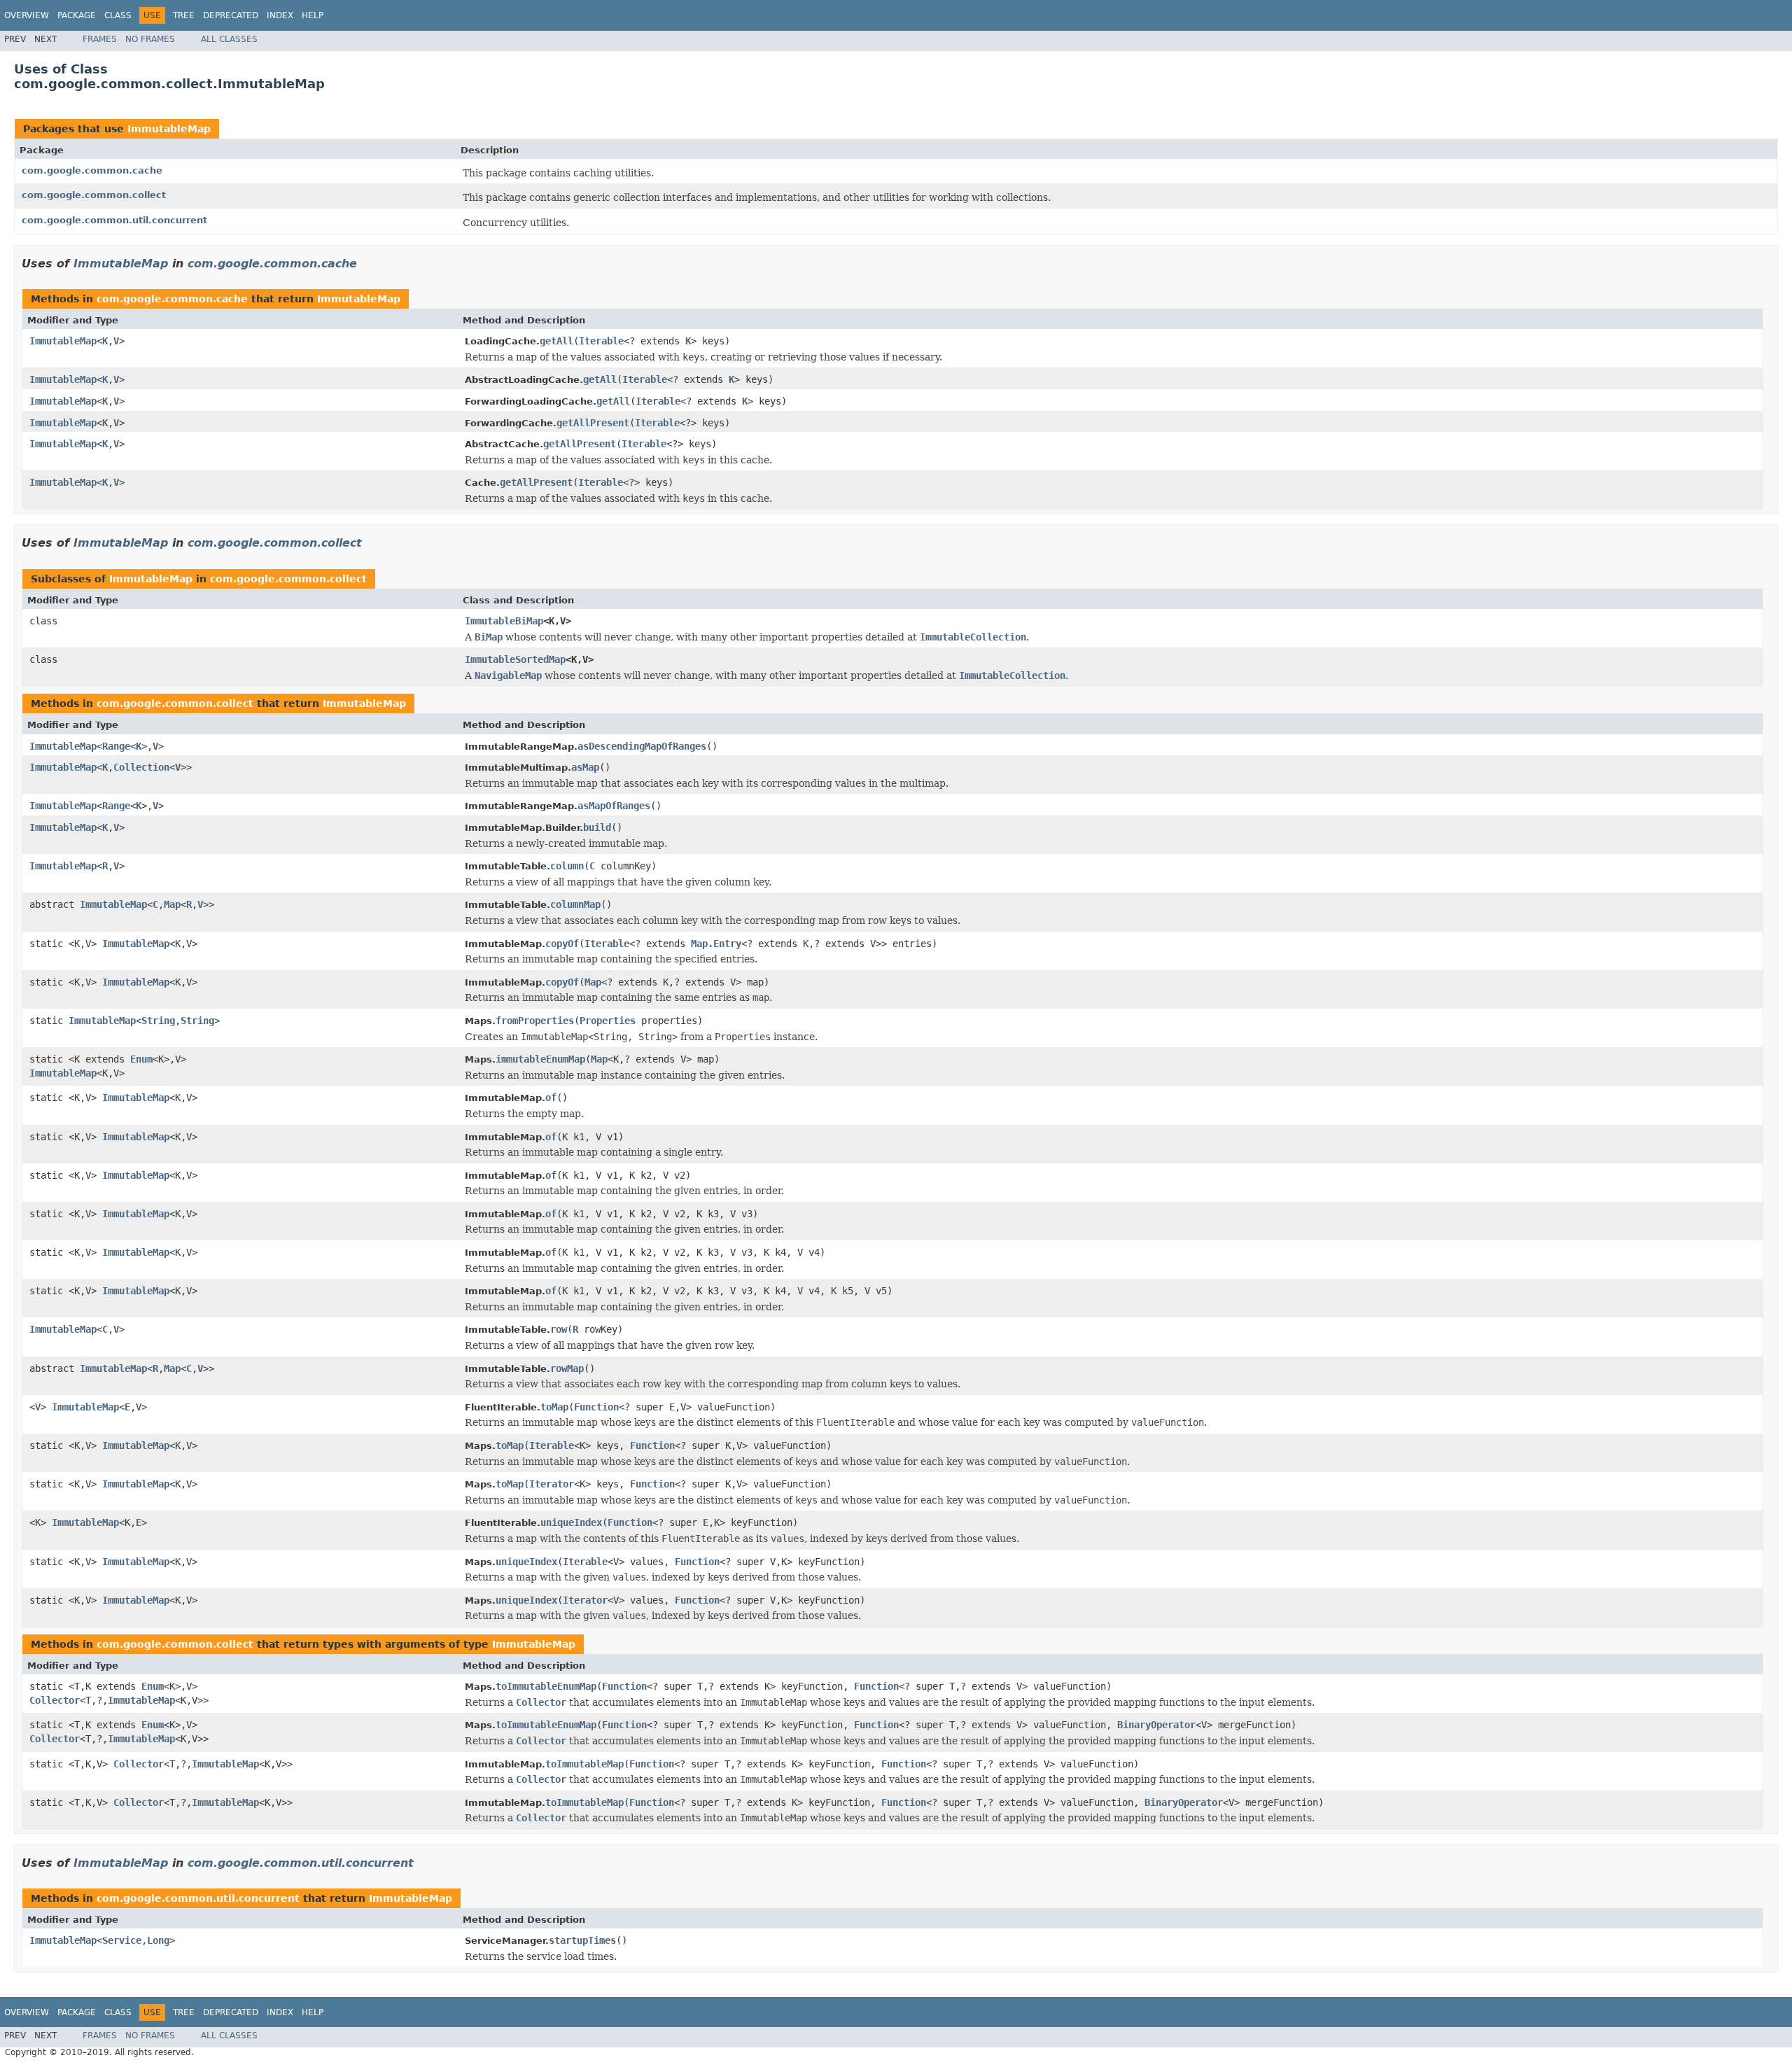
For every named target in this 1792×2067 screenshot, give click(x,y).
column (567, 866)
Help (313, 15)
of (551, 1098)
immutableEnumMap (540, 1059)
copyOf (562, 944)
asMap (585, 767)
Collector (55, 1700)
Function (596, 1407)
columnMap (575, 904)
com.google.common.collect (94, 195)
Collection (141, 767)
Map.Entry (716, 944)
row (559, 1329)
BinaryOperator (1156, 1725)
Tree (184, 15)
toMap (554, 1407)
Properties (608, 1021)
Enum (141, 1059)
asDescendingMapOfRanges (642, 746)
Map (172, 904)
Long (158, 1940)
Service (122, 1940)
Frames (100, 39)
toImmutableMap (584, 1764)
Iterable (601, 341)
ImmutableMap (169, 129)
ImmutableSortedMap (515, 659)
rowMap (567, 1368)
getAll (556, 341)
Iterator (552, 1484)
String (158, 1021)
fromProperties (535, 1021)
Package (77, 15)
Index (280, 15)
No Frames (150, 39)
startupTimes (582, 1940)
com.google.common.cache (92, 170)
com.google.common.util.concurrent (114, 220)
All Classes (229, 39)
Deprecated (231, 15)
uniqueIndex (571, 1522)
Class (118, 15)
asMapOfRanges (614, 806)
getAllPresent (593, 423)
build (597, 827)
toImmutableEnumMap (546, 1686)
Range (116, 746)
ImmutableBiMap (504, 621)
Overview (27, 15)
